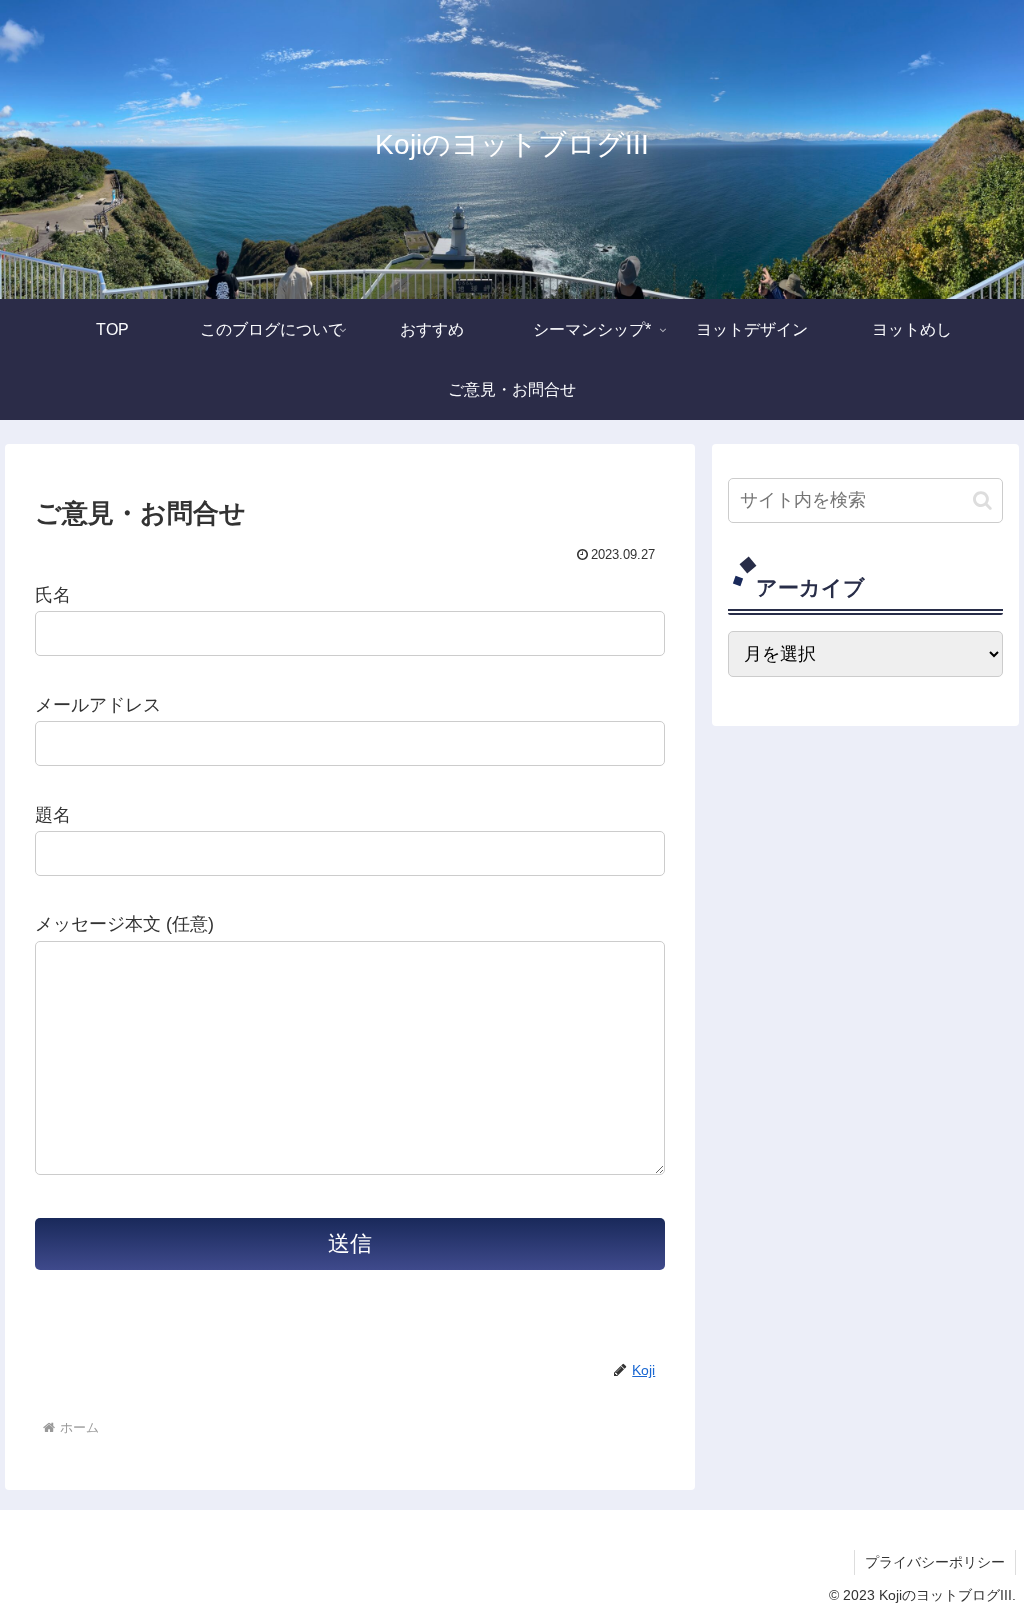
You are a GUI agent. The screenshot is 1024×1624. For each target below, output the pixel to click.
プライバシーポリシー (935, 1562)
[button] (982, 500)
